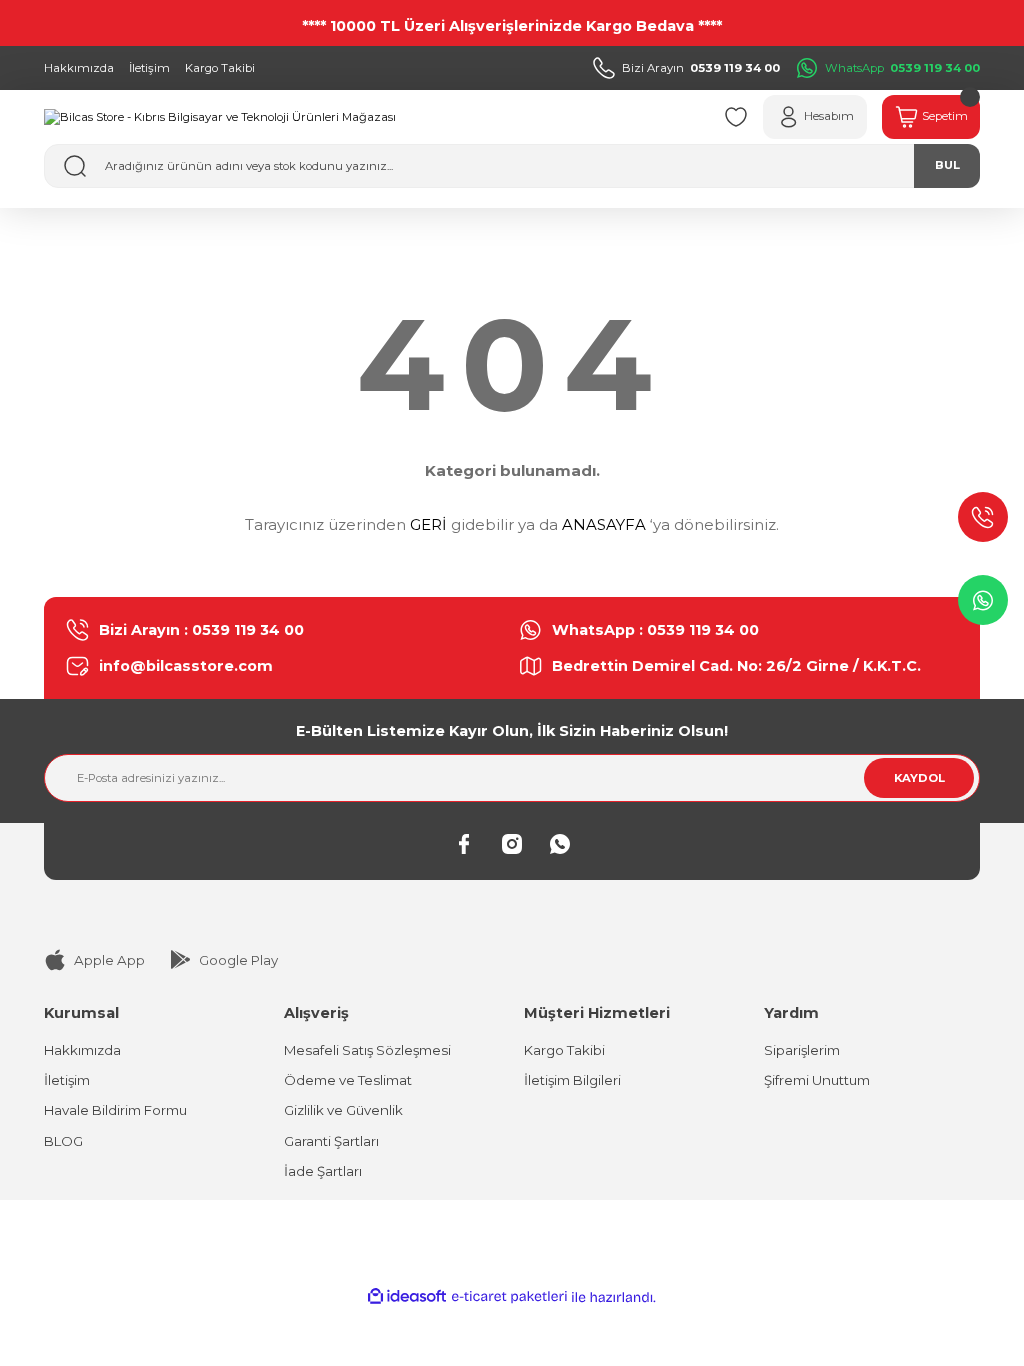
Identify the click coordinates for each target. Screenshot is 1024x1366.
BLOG (63, 1141)
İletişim (67, 1080)
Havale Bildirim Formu (115, 1110)
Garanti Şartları (331, 1141)
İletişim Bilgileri (572, 1080)
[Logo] (220, 117)
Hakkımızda (82, 1050)
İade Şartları (323, 1171)
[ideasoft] (407, 1297)
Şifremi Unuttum (817, 1080)
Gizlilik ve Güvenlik (343, 1110)
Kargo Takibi (564, 1050)
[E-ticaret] (509, 1297)
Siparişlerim (802, 1050)
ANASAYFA (604, 524)
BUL (947, 165)
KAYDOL (919, 778)
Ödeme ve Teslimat (348, 1080)
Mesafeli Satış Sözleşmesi (367, 1050)
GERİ (428, 524)
